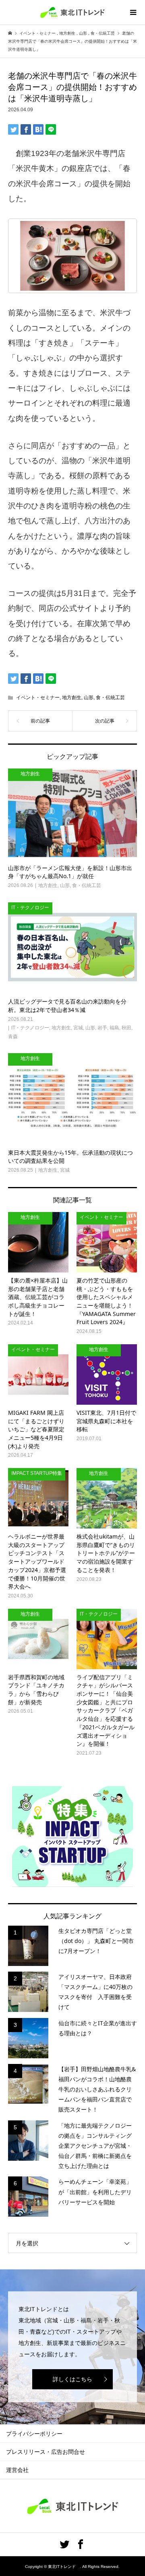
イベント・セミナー (38, 698)
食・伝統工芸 (110, 698)
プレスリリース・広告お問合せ (46, 2452)
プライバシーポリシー (34, 2434)
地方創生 (72, 698)
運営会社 (17, 2470)
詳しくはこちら (72, 2379)
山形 (89, 698)
